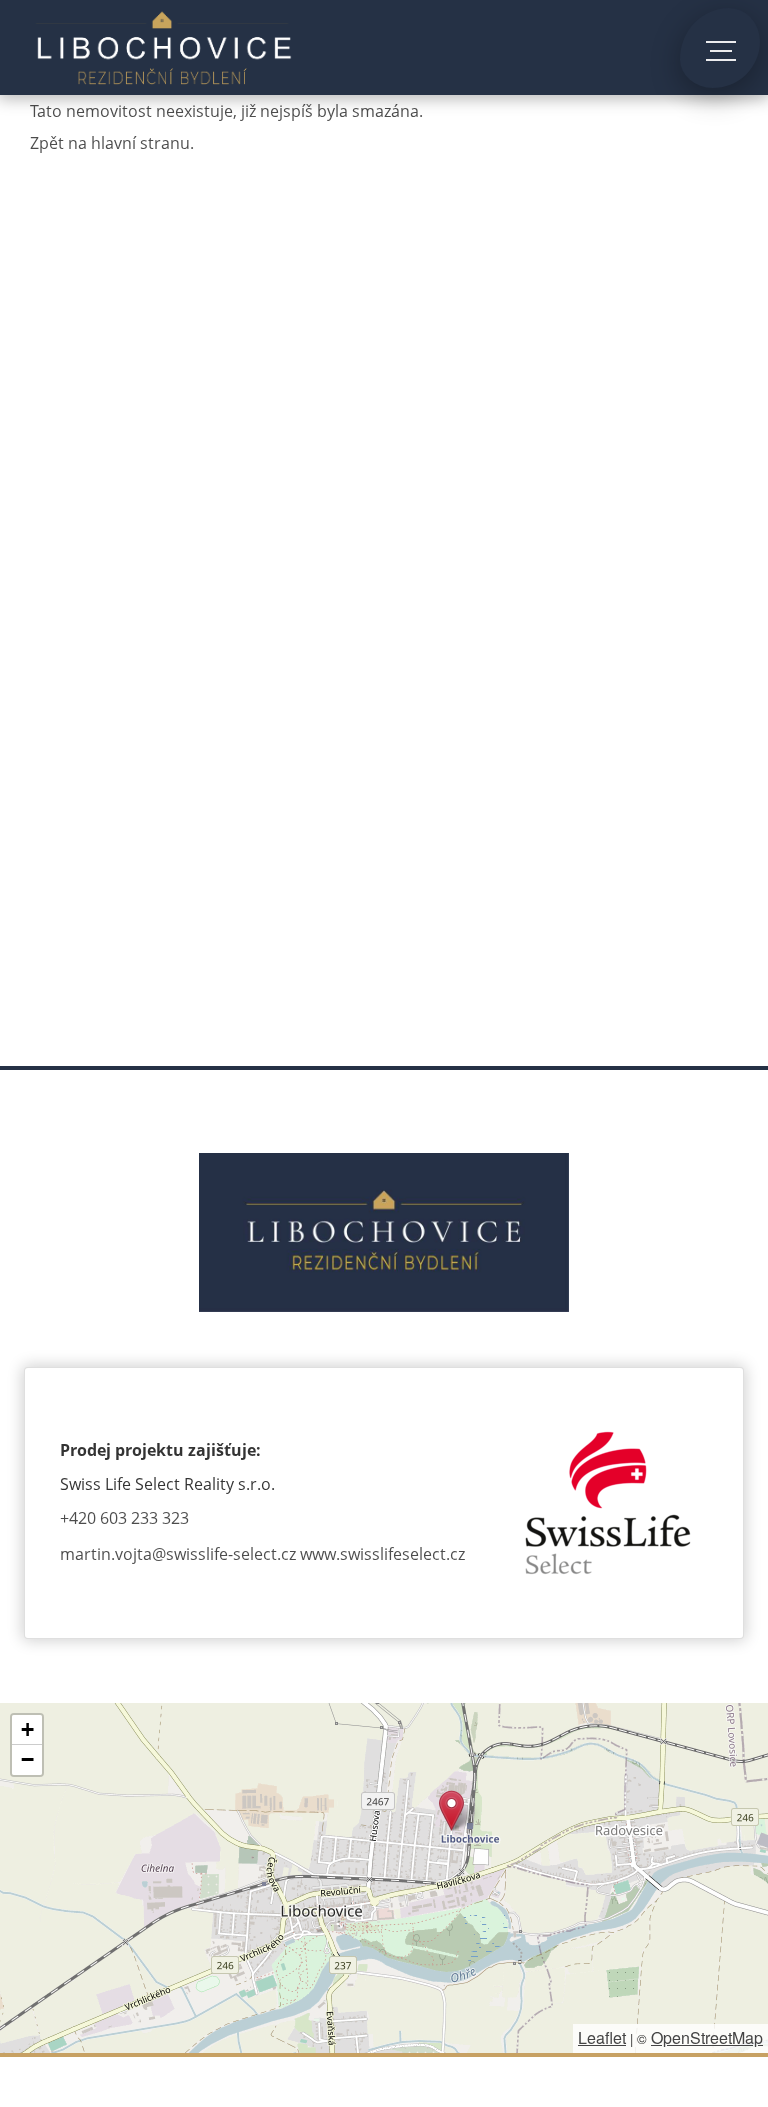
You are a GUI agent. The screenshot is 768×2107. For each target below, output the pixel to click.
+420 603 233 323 (124, 1518)
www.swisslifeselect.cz (382, 1554)
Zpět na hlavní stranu (110, 143)
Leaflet (602, 2037)
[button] (451, 1810)
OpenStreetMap (707, 2037)
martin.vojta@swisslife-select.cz (178, 1554)
